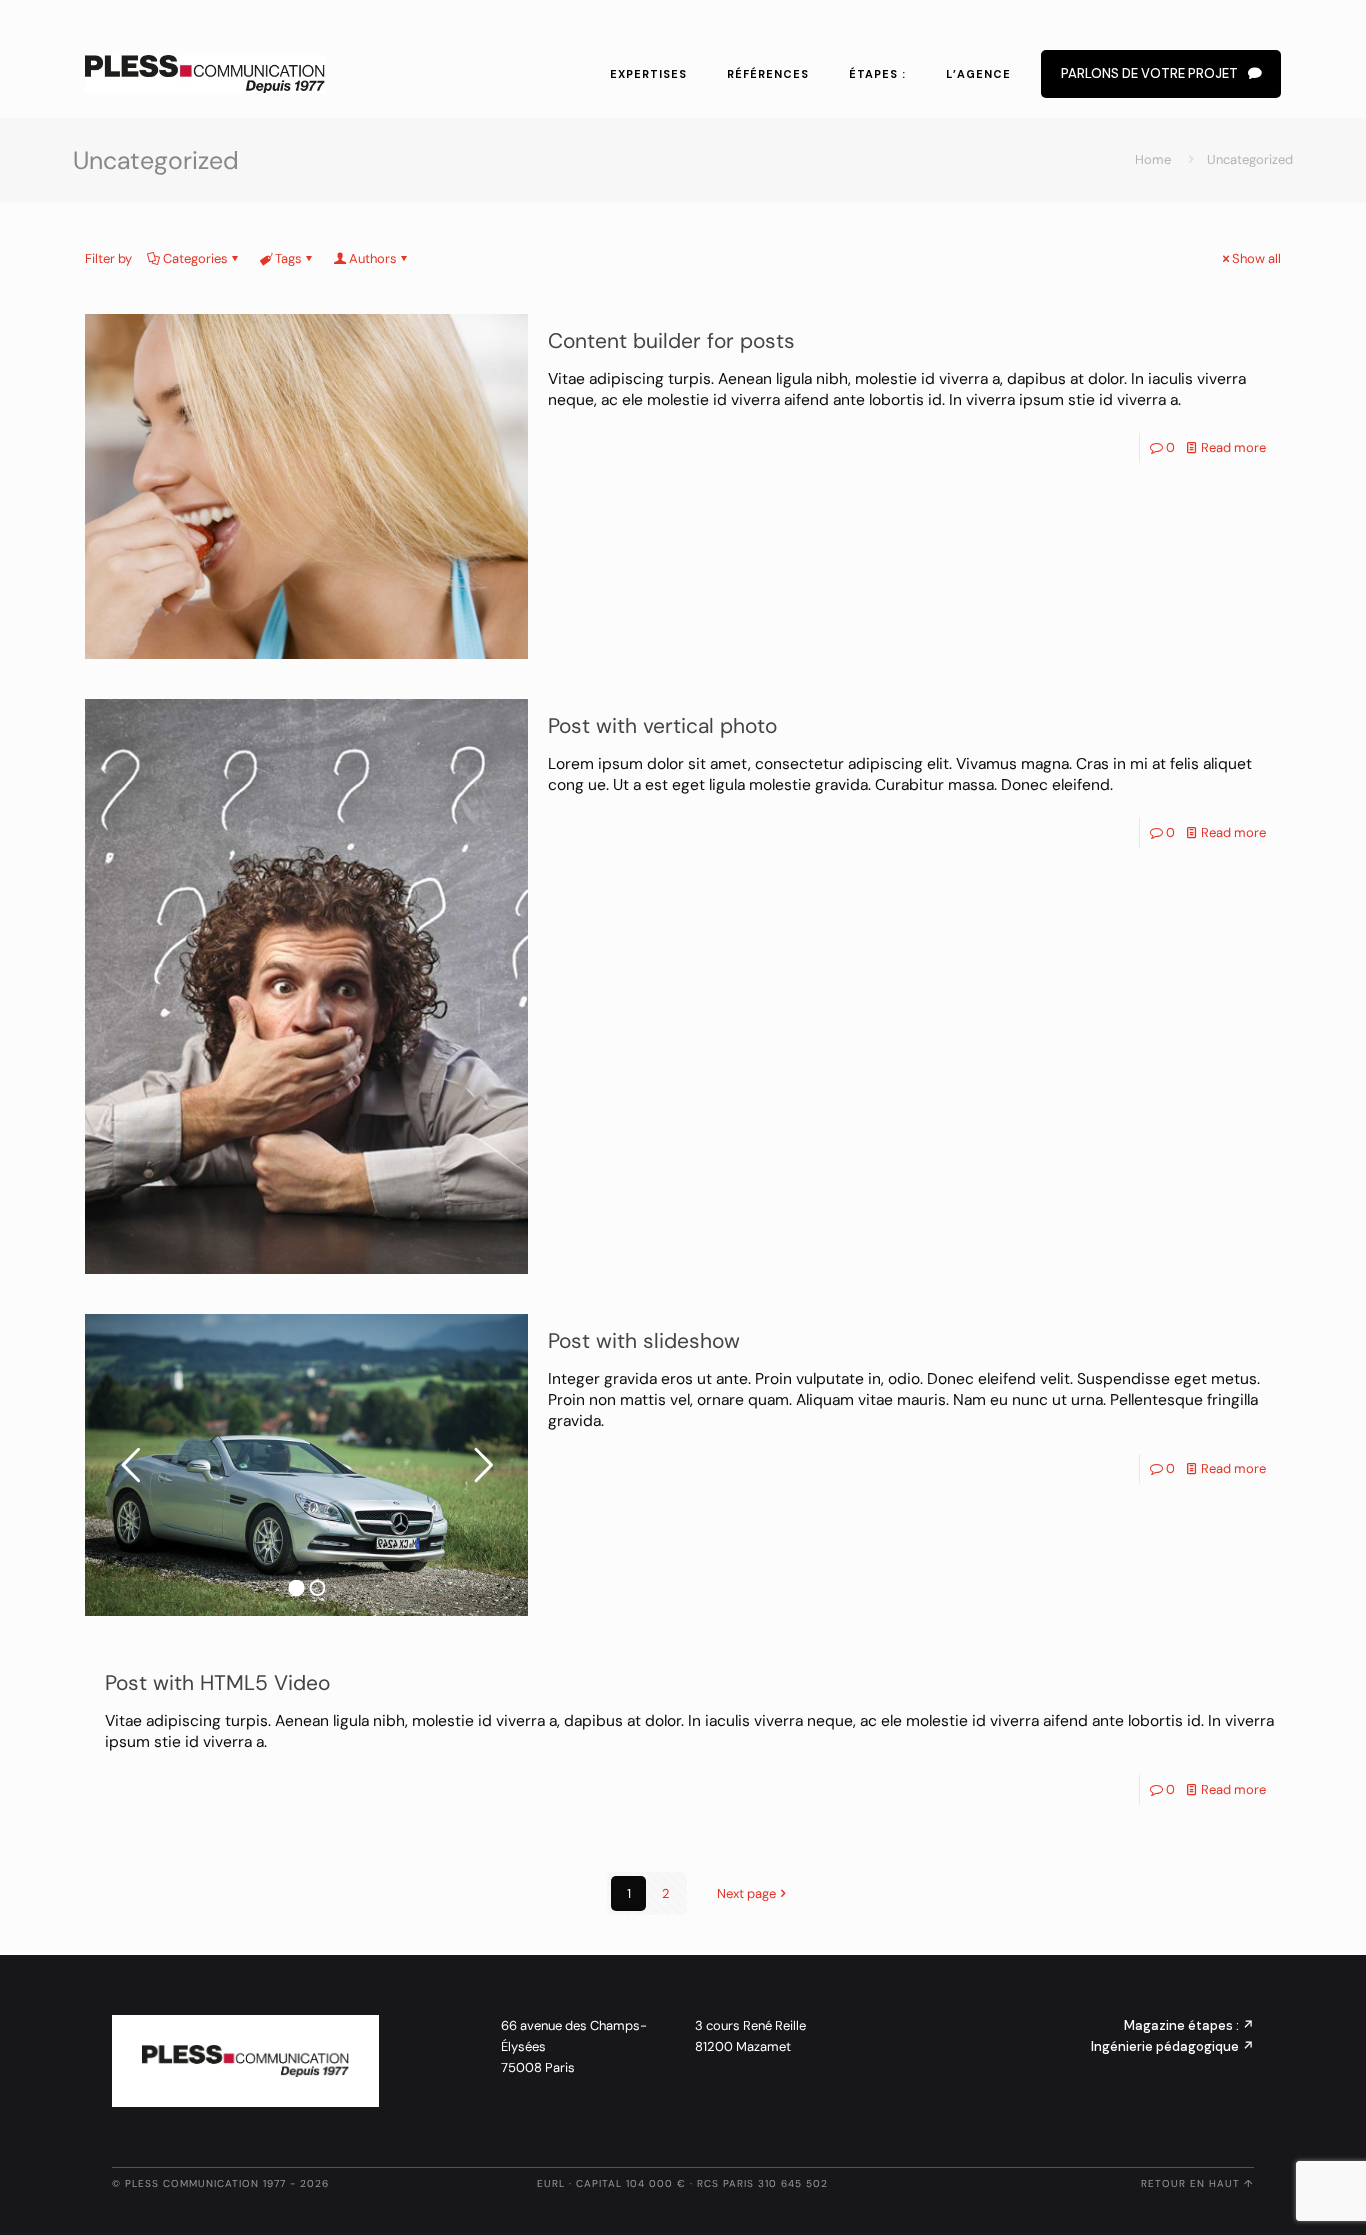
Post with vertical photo (662, 726)
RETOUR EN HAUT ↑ (1197, 2183)
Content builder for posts (671, 341)
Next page (746, 1893)
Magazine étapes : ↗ (1189, 2025)
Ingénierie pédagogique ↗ (1172, 2046)
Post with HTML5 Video (217, 1683)
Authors (373, 258)
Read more (1233, 447)
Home (1153, 159)
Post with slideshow (644, 1341)
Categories (195, 258)
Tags (288, 258)
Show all (1256, 258)
